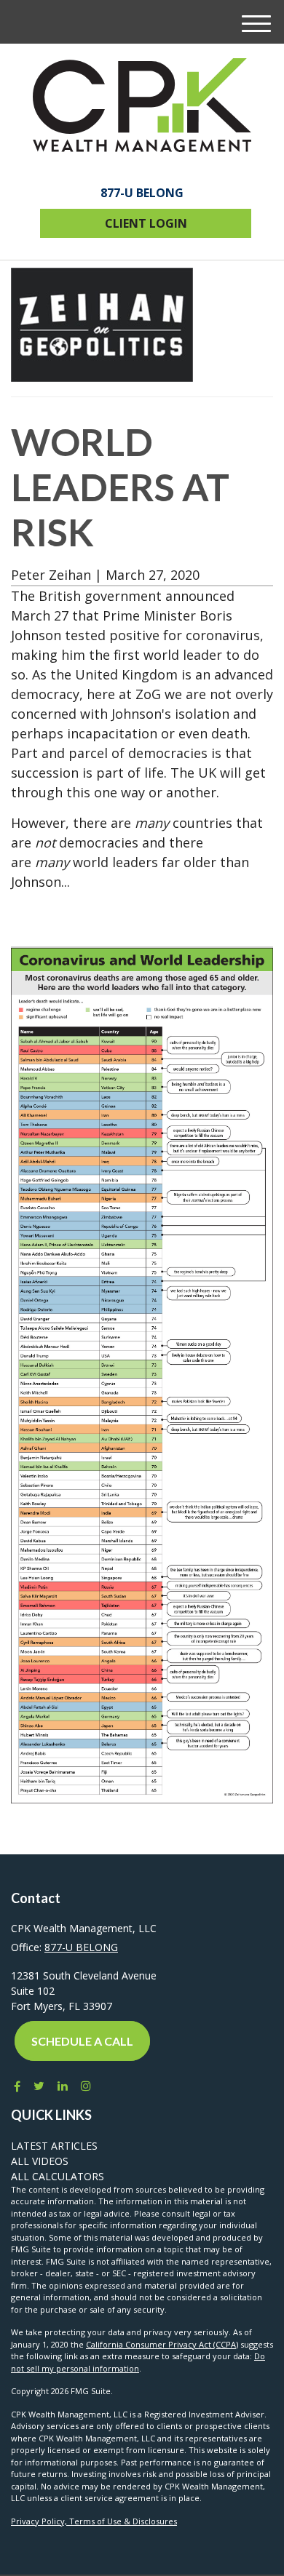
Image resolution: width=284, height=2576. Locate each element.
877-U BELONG (142, 193)
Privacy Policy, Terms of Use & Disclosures (94, 2521)
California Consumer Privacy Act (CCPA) (162, 2344)
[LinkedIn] (63, 2086)
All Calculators (58, 2176)
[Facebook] (16, 2086)
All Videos (40, 2161)
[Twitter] (39, 2086)
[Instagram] (86, 2086)
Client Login (146, 223)
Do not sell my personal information (138, 2362)
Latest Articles (54, 2146)
